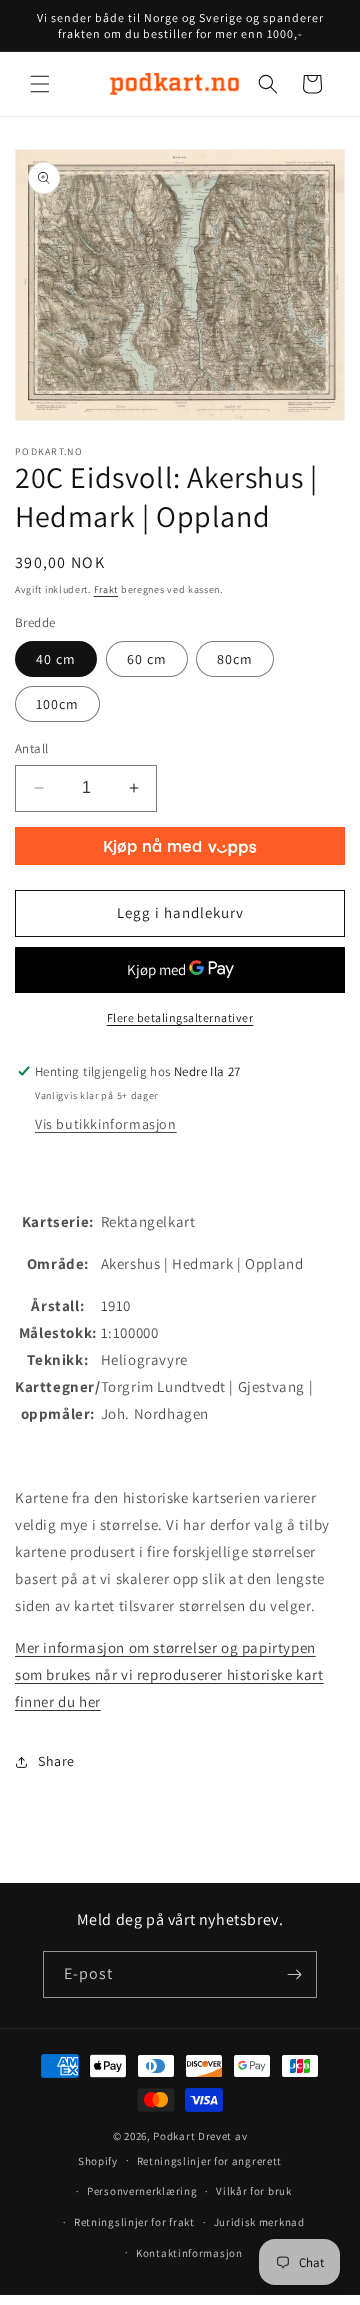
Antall (31, 748)
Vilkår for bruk (254, 2191)
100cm (57, 704)
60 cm (147, 659)
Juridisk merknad (259, 2222)
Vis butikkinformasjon (106, 1124)
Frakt (106, 589)
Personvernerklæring (142, 2191)
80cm (235, 659)
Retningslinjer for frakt (134, 2222)
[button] (40, 84)
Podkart (174, 2136)
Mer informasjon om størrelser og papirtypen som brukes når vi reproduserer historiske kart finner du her (169, 1674)
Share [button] (56, 1761)
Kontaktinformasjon (189, 2253)
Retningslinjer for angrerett (210, 2161)
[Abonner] (294, 1974)
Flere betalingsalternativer (180, 1017)
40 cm (56, 659)
